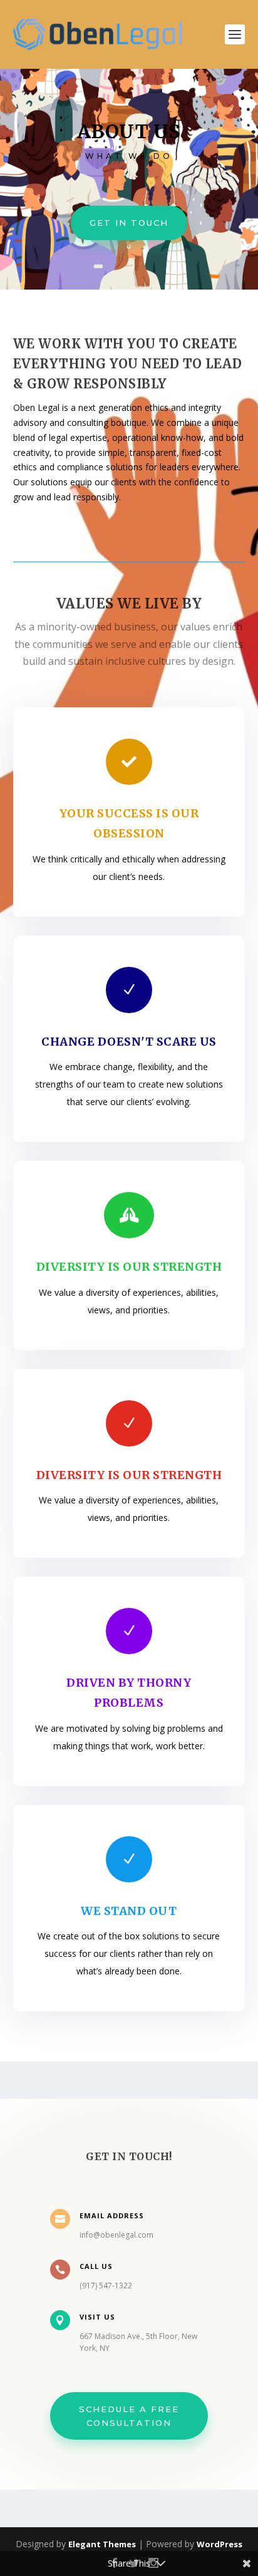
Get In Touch (129, 223)
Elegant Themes (102, 2544)
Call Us (96, 2266)
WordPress (219, 2544)
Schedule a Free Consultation (129, 2416)
